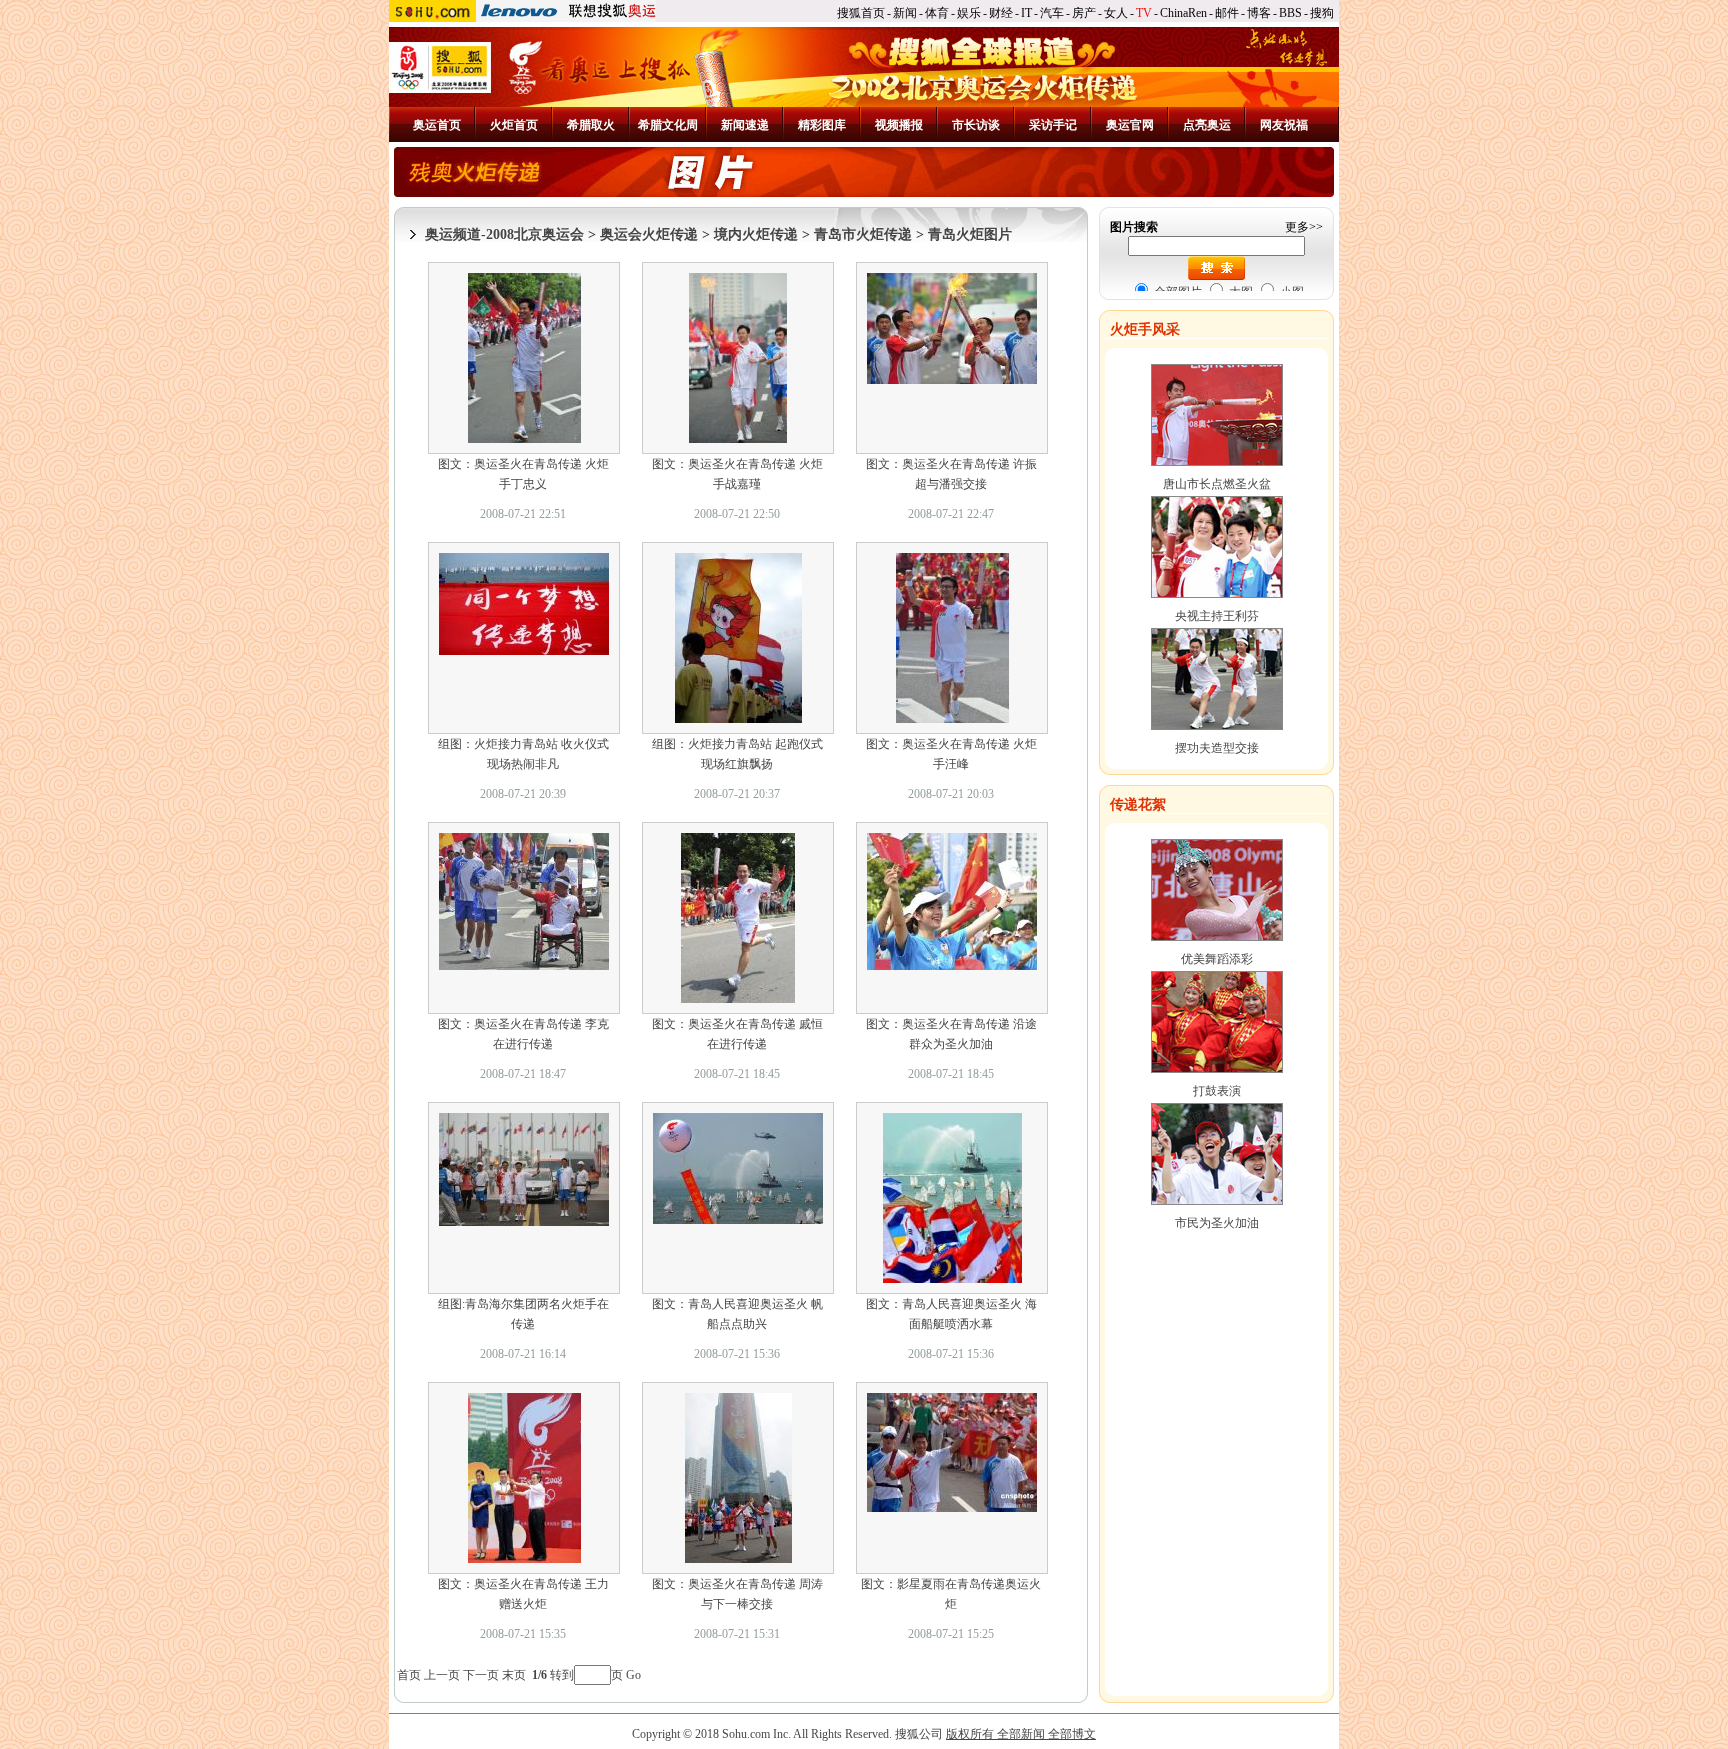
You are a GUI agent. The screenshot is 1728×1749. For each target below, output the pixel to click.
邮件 (1227, 13)
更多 (1297, 227)
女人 (1116, 13)
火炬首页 (514, 125)
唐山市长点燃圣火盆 (1217, 484)
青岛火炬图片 (970, 234)
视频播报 (899, 125)
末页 (514, 1675)
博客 (1259, 13)
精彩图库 (822, 125)
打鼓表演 (1217, 1091)
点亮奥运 (1207, 125)
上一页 (442, 1675)
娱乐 (969, 13)
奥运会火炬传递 (649, 234)
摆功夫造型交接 (1217, 748)
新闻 (905, 13)
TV (1144, 13)
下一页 (481, 1675)
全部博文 (1072, 1734)
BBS (1290, 13)
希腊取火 (591, 125)
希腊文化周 (668, 125)
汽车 (1052, 13)
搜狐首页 (861, 13)
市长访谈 (976, 125)
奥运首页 (437, 125)
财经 (1001, 13)
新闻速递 (745, 125)
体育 (937, 13)
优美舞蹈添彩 (1217, 959)
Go (633, 1675)
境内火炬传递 (756, 234)
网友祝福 (1284, 125)
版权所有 (970, 1734)
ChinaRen (1183, 13)
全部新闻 (1021, 1734)
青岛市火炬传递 (863, 234)
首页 (409, 1675)
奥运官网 (1130, 125)
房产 (1084, 13)
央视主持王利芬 (1217, 616)
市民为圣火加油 (1217, 1223)
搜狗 (1322, 13)
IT (1026, 13)
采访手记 (1053, 125)
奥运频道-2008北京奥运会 (504, 234)
